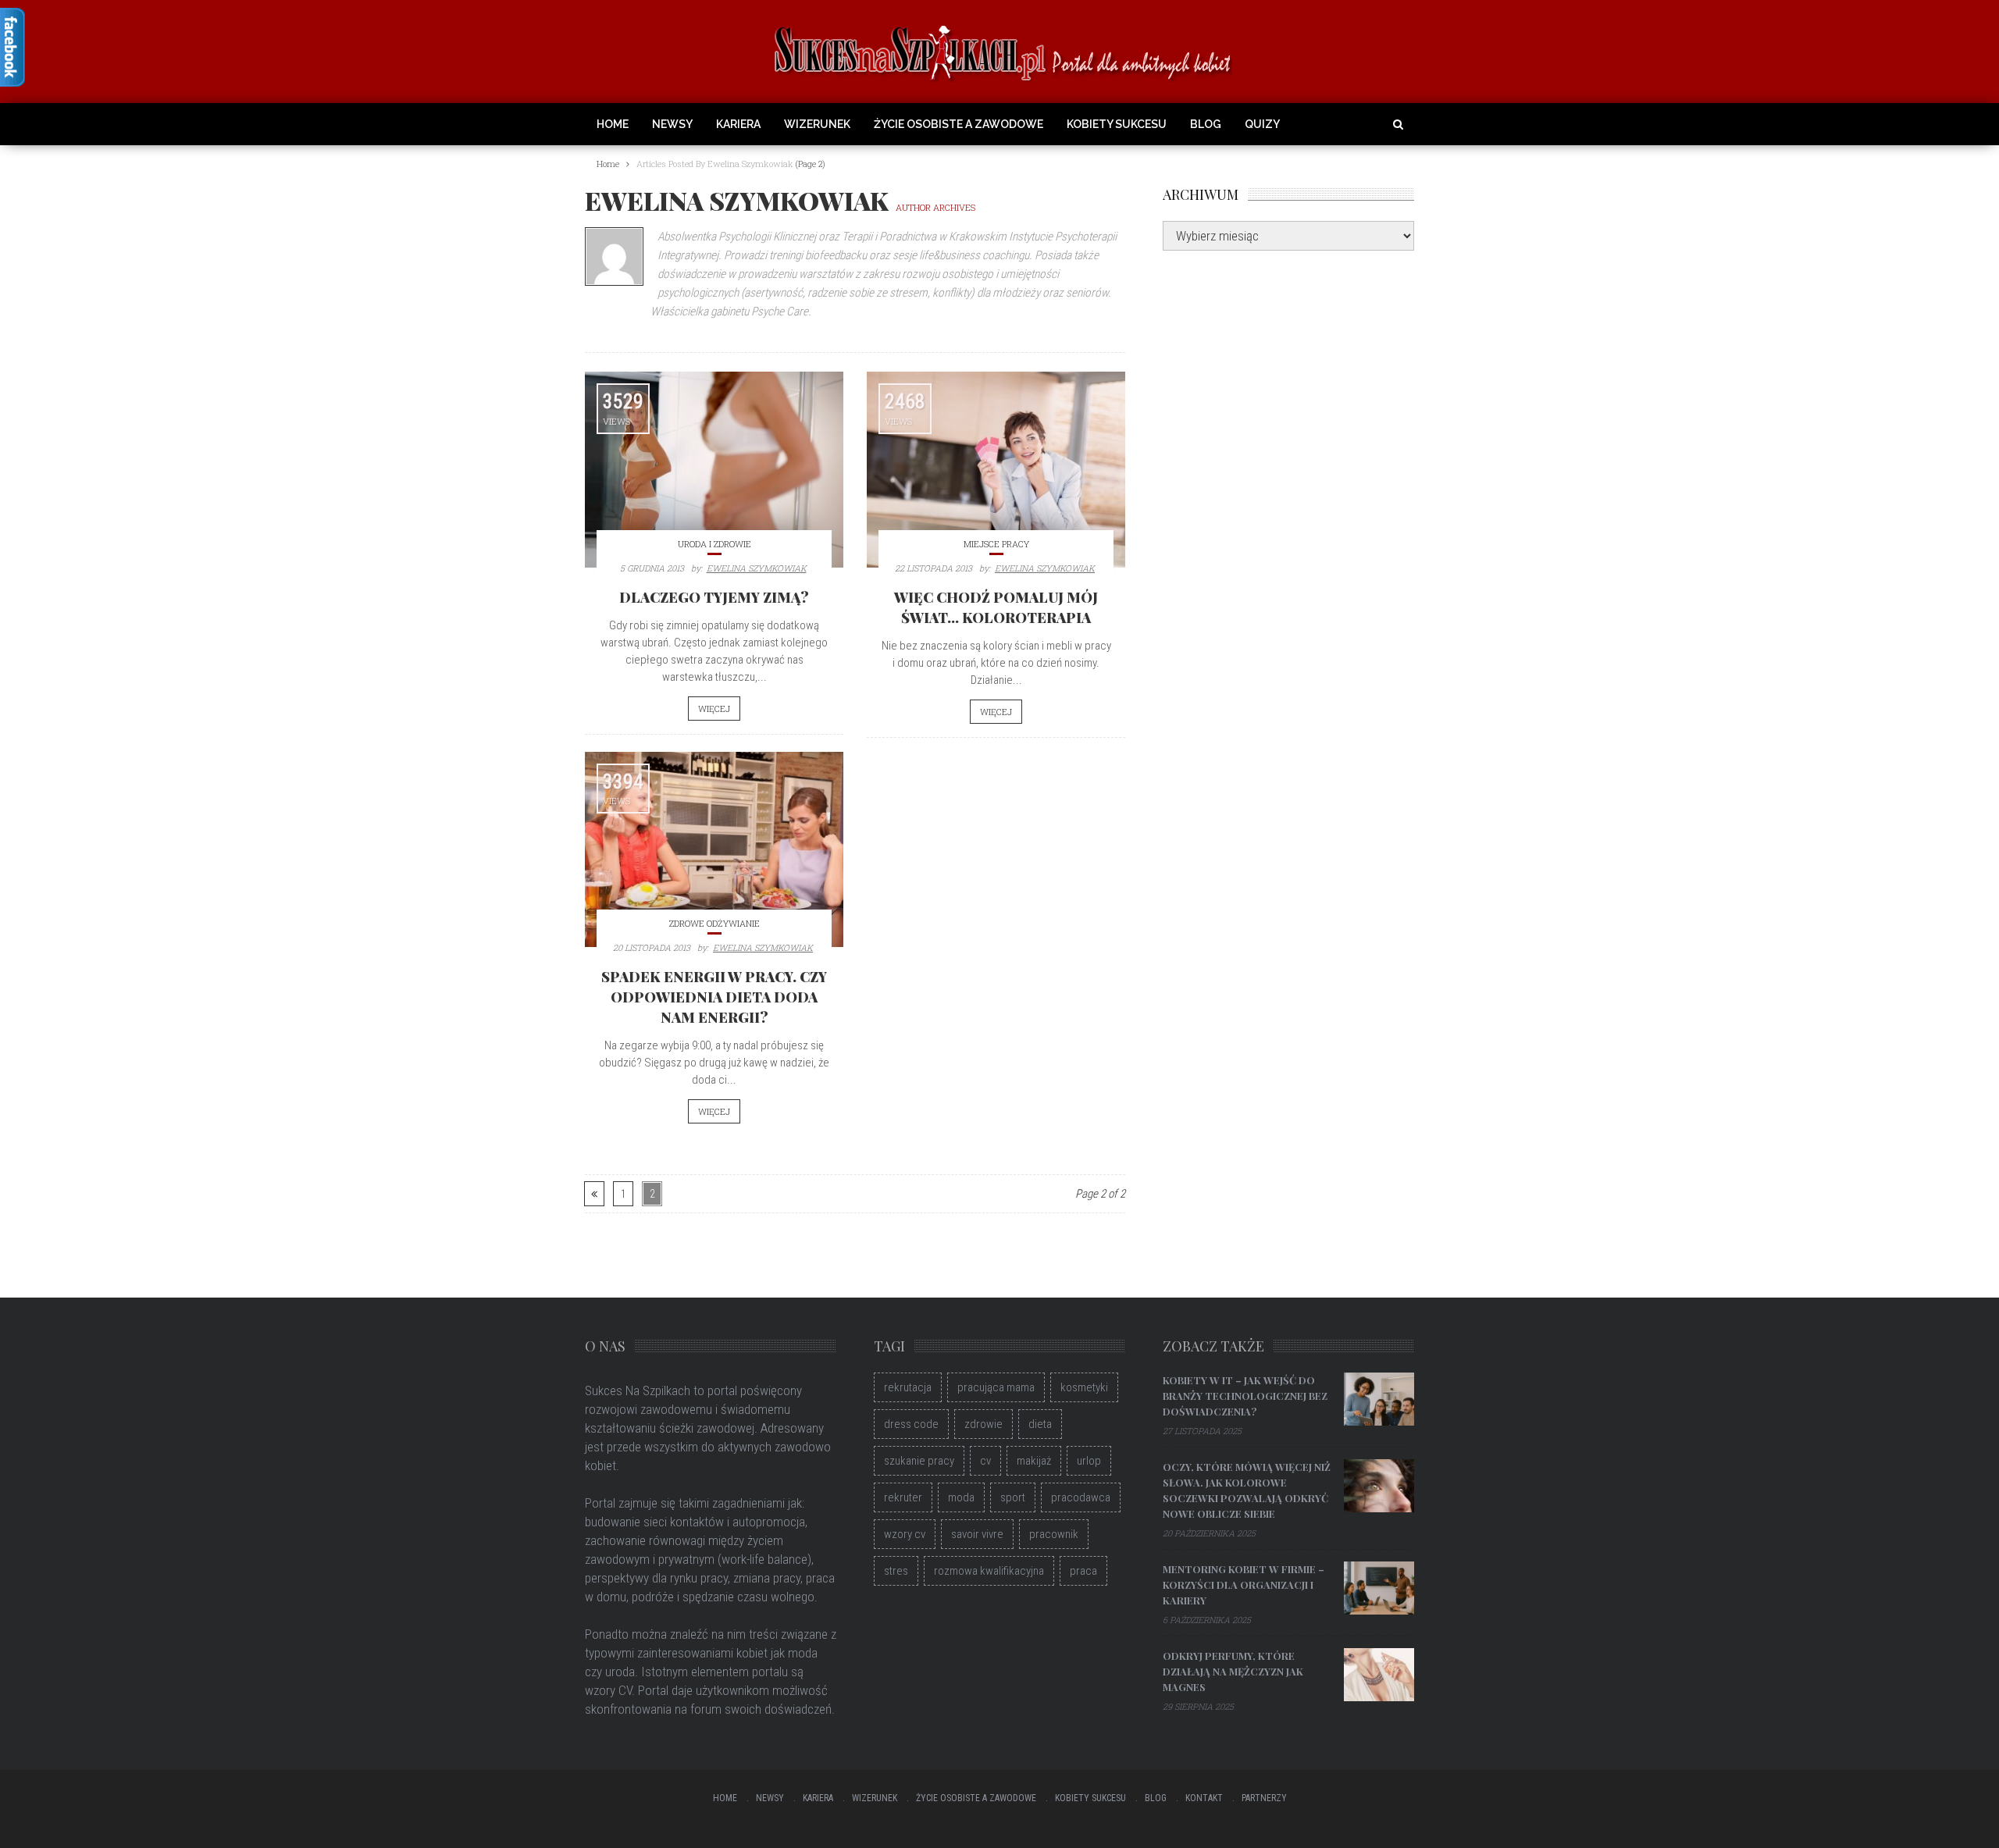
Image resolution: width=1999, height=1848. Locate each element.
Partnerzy (1264, 1798)
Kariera (738, 124)
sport (1013, 1497)
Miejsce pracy (996, 544)
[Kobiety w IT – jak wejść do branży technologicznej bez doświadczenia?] (1379, 1399)
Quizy (1262, 124)
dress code (911, 1424)
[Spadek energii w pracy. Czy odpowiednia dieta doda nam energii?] (714, 849)
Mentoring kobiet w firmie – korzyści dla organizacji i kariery (1244, 1585)
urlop (1089, 1461)
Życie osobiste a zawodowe (959, 124)
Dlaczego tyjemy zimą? (714, 597)
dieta (1040, 1424)
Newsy (672, 124)
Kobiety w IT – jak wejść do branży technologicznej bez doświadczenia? (1245, 1396)
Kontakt (1204, 1798)
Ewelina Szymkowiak (757, 568)
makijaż (1034, 1461)
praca (1083, 1571)
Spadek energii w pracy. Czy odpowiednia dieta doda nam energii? (714, 997)
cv (985, 1461)
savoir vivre (977, 1534)
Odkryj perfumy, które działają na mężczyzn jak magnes (1233, 1671)
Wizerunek (817, 124)
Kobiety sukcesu (1117, 124)
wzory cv (905, 1534)
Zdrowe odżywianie (714, 923)
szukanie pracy (919, 1461)
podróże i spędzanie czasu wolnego (723, 1597)
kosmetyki (1084, 1387)
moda (961, 1497)
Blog (1206, 124)
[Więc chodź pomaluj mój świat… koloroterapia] (996, 469)
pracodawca (1081, 1497)
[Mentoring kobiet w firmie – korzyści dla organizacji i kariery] (1379, 1588)
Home (613, 124)
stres (896, 1571)
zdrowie (983, 1424)
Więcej (714, 709)
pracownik (1054, 1534)
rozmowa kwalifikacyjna (989, 1571)
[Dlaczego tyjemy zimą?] (714, 469)
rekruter (903, 1497)
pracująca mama (996, 1387)
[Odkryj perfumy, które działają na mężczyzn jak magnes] (1379, 1675)
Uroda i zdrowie (714, 544)
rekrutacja (908, 1387)
